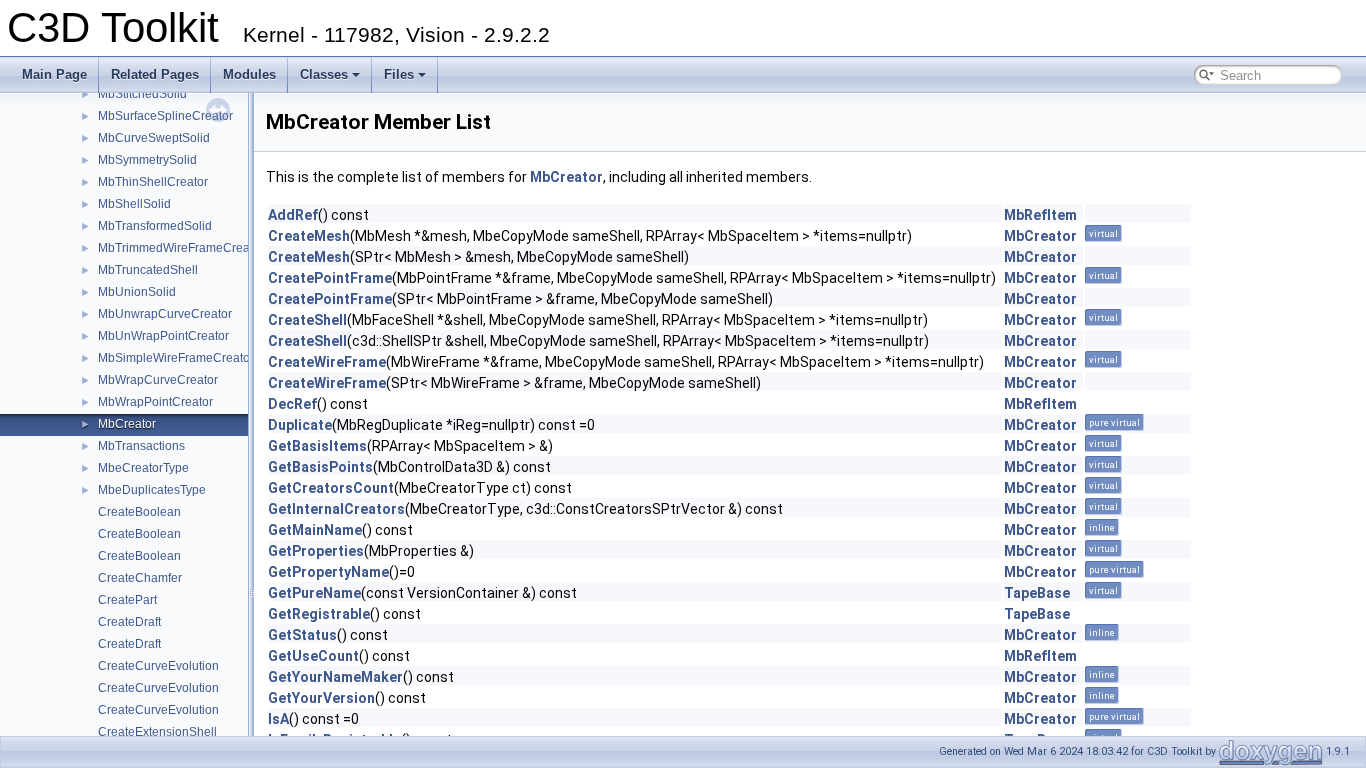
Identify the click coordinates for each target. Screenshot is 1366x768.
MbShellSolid (134, 204)
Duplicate (300, 425)
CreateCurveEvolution (158, 666)
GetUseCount (313, 656)
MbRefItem (1040, 215)
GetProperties (316, 551)
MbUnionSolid (137, 292)
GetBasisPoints (320, 467)
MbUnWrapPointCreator (163, 336)
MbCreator (127, 424)
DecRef (292, 404)
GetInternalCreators (336, 509)
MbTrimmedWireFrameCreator (181, 248)
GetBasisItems (317, 446)
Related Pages (155, 74)
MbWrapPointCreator (155, 402)
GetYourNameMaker (335, 677)
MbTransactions (141, 446)
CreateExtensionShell (157, 732)
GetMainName (315, 530)
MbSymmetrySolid (147, 160)
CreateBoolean (139, 512)
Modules (249, 74)
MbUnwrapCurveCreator (165, 314)
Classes (324, 74)
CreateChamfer (140, 578)
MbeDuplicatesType (152, 490)
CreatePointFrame (330, 278)
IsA (278, 719)
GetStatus (302, 635)
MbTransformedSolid (155, 226)
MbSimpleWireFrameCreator (176, 358)
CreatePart (127, 600)
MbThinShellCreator (153, 182)
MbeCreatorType (143, 468)
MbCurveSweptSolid (154, 138)
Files (399, 74)
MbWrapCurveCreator (158, 380)
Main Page (54, 74)
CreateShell (307, 320)
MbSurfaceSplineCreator (165, 116)
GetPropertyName (328, 572)
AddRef (293, 215)
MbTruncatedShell (148, 270)
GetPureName (314, 593)
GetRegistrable (319, 614)
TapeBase (1037, 593)
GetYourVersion (321, 698)
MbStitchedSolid (142, 94)
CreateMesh (309, 236)
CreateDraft (129, 622)
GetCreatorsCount (331, 488)
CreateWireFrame (327, 362)
